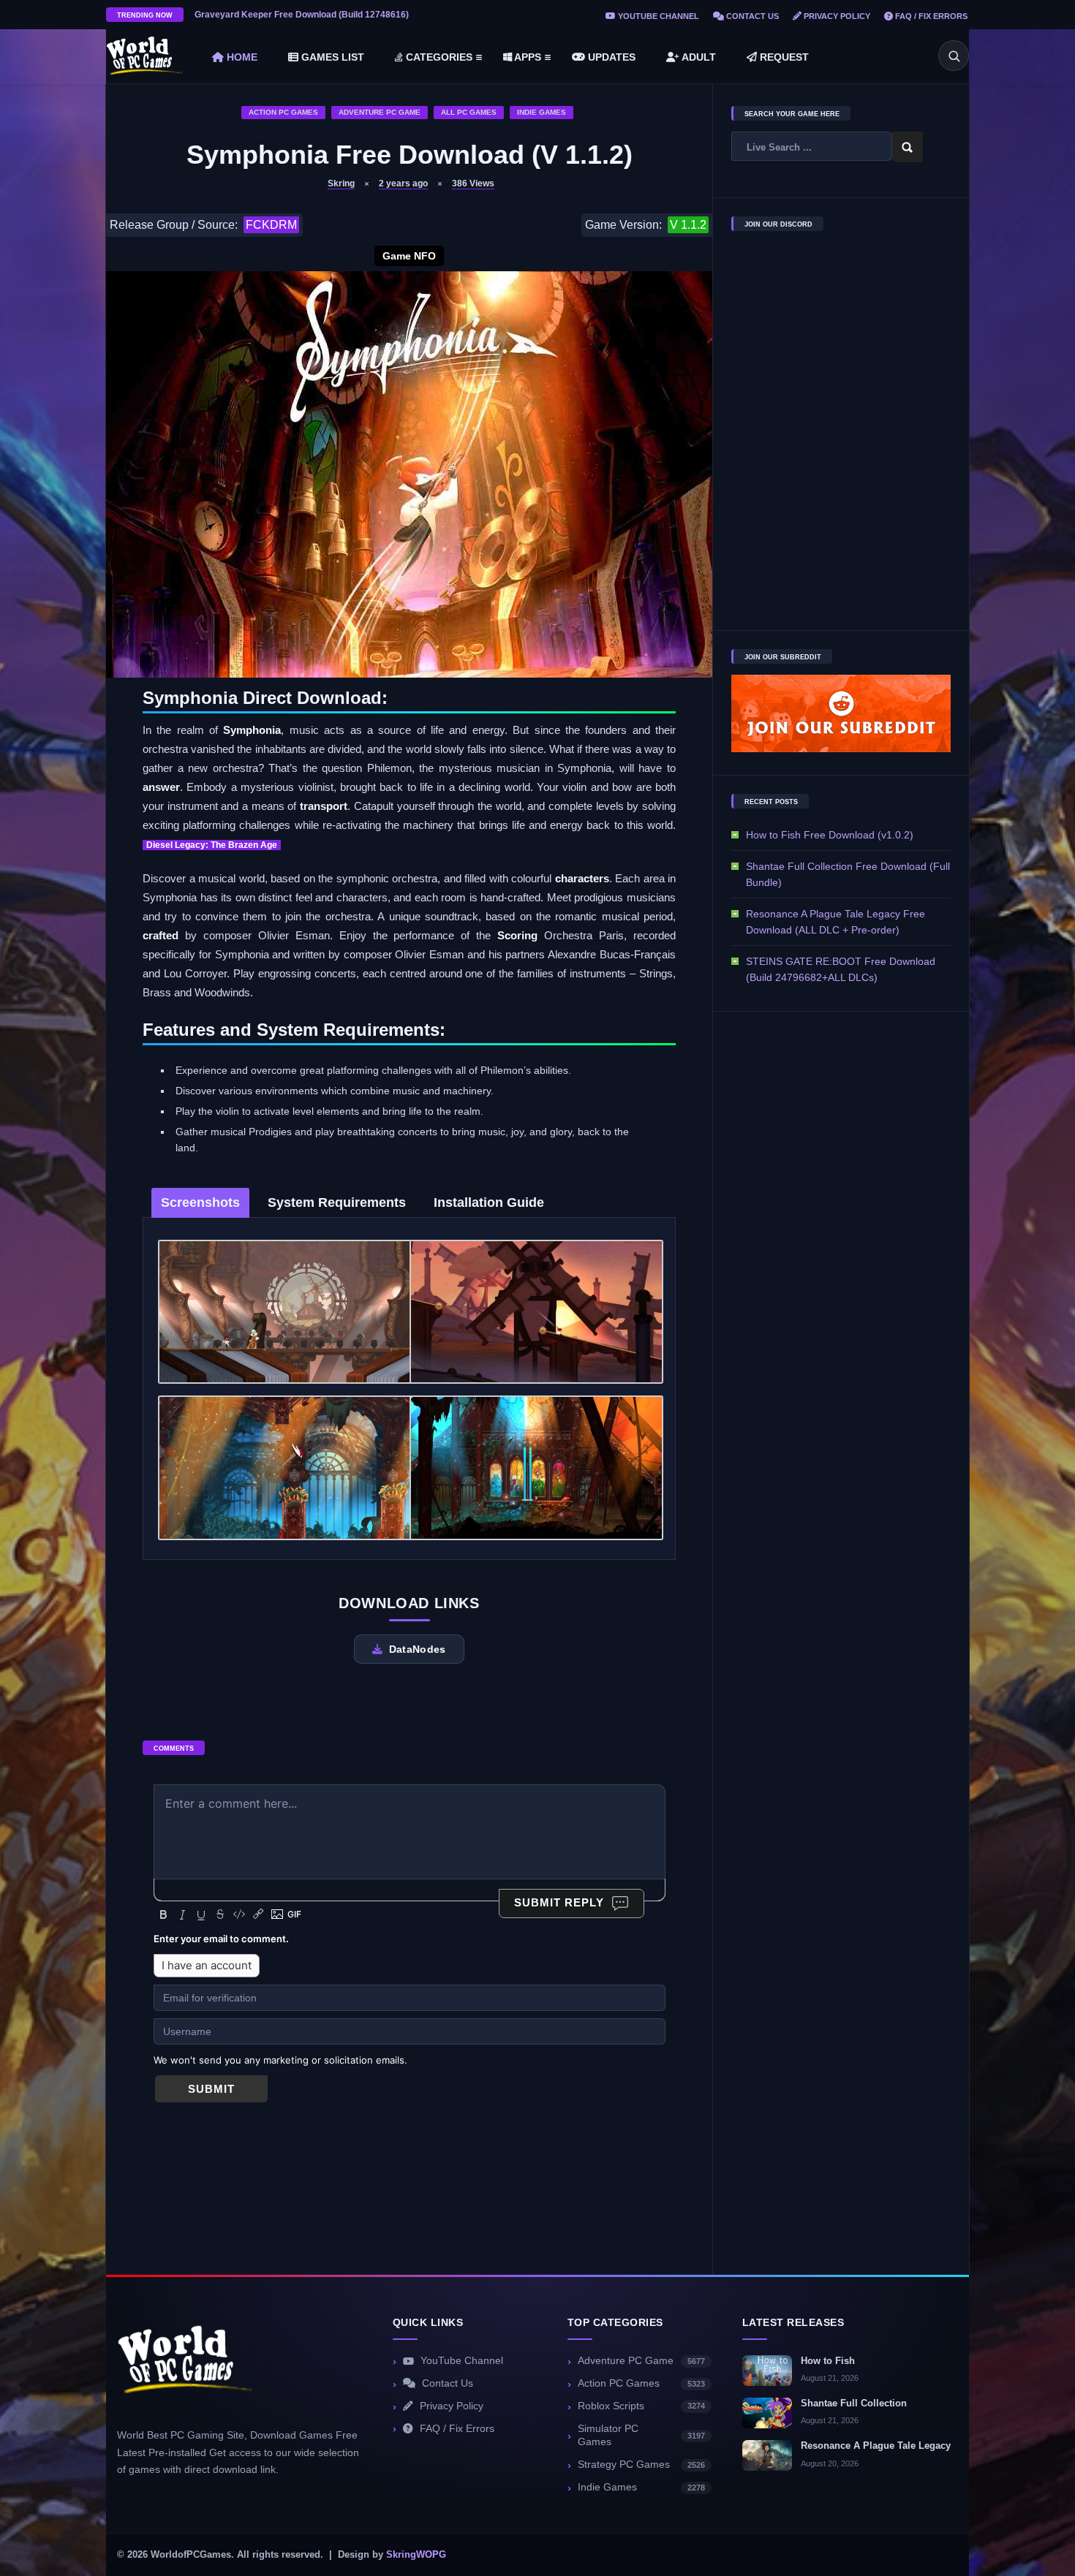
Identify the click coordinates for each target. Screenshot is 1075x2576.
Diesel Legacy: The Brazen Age (212, 845)
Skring (341, 183)
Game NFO (409, 256)
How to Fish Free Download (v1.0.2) (830, 835)
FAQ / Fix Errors (930, 16)
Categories (438, 57)
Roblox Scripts (641, 2406)
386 (473, 183)
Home (241, 57)
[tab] (200, 1203)
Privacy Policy (836, 16)
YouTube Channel (657, 16)
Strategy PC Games (641, 2465)
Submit (211, 2089)
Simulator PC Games (641, 2436)
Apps (527, 57)
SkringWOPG (416, 2555)
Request (783, 57)
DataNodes (418, 1649)
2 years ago (403, 183)
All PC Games (469, 112)
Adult (698, 57)
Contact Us (751, 16)
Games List (331, 57)
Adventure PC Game (380, 112)
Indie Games (542, 112)
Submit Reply (559, 1902)
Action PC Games (283, 112)
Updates (610, 57)
